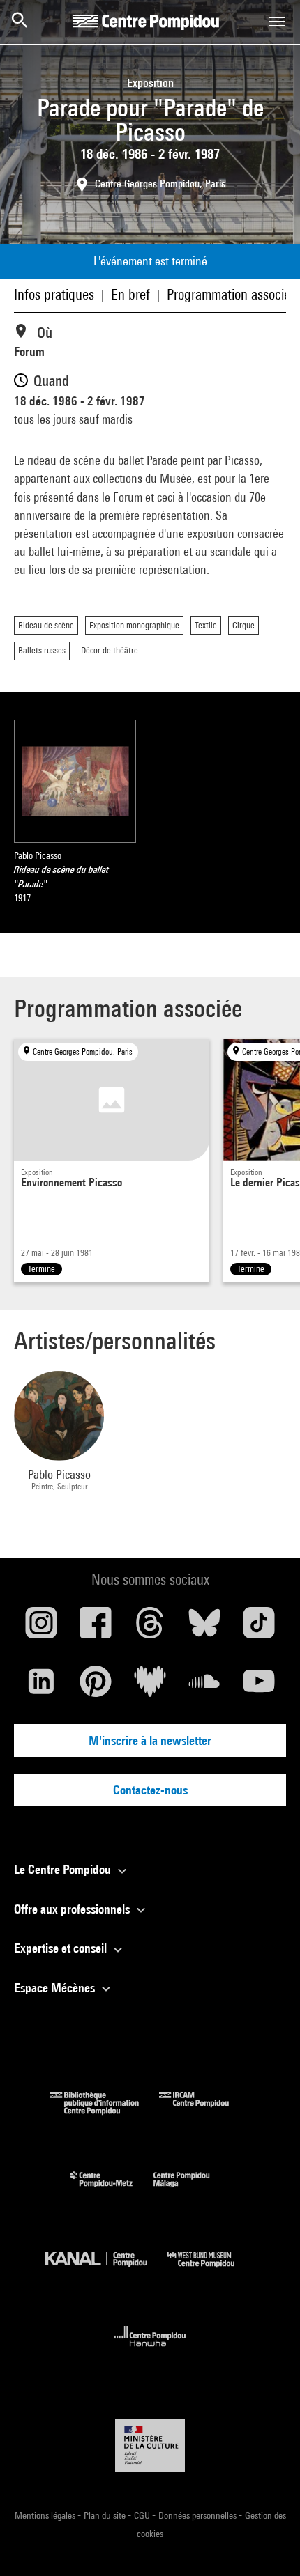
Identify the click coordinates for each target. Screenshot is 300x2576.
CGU (143, 2515)
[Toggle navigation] (277, 22)
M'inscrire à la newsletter (150, 1740)
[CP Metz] (112, 2190)
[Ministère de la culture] (150, 2445)
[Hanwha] (150, 2351)
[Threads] (150, 1628)
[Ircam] (204, 2110)
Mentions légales (46, 2515)
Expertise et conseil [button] (62, 1948)
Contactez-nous (150, 1790)
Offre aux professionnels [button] (73, 1909)
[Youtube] (259, 1686)
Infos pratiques (54, 294)
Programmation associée (232, 294)
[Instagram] (41, 1628)
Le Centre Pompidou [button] (64, 1869)
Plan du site (106, 2515)
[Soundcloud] (204, 1686)
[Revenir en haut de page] (267, 2543)
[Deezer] (150, 1686)
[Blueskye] (204, 1628)
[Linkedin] (41, 1686)
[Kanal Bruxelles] (106, 2271)
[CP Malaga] (192, 2190)
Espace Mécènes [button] (56, 1988)
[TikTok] (259, 1628)
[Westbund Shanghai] (211, 2271)
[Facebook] (96, 1628)
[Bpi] (105, 2110)
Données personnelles (198, 2515)
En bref (130, 294)
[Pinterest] (96, 1686)
